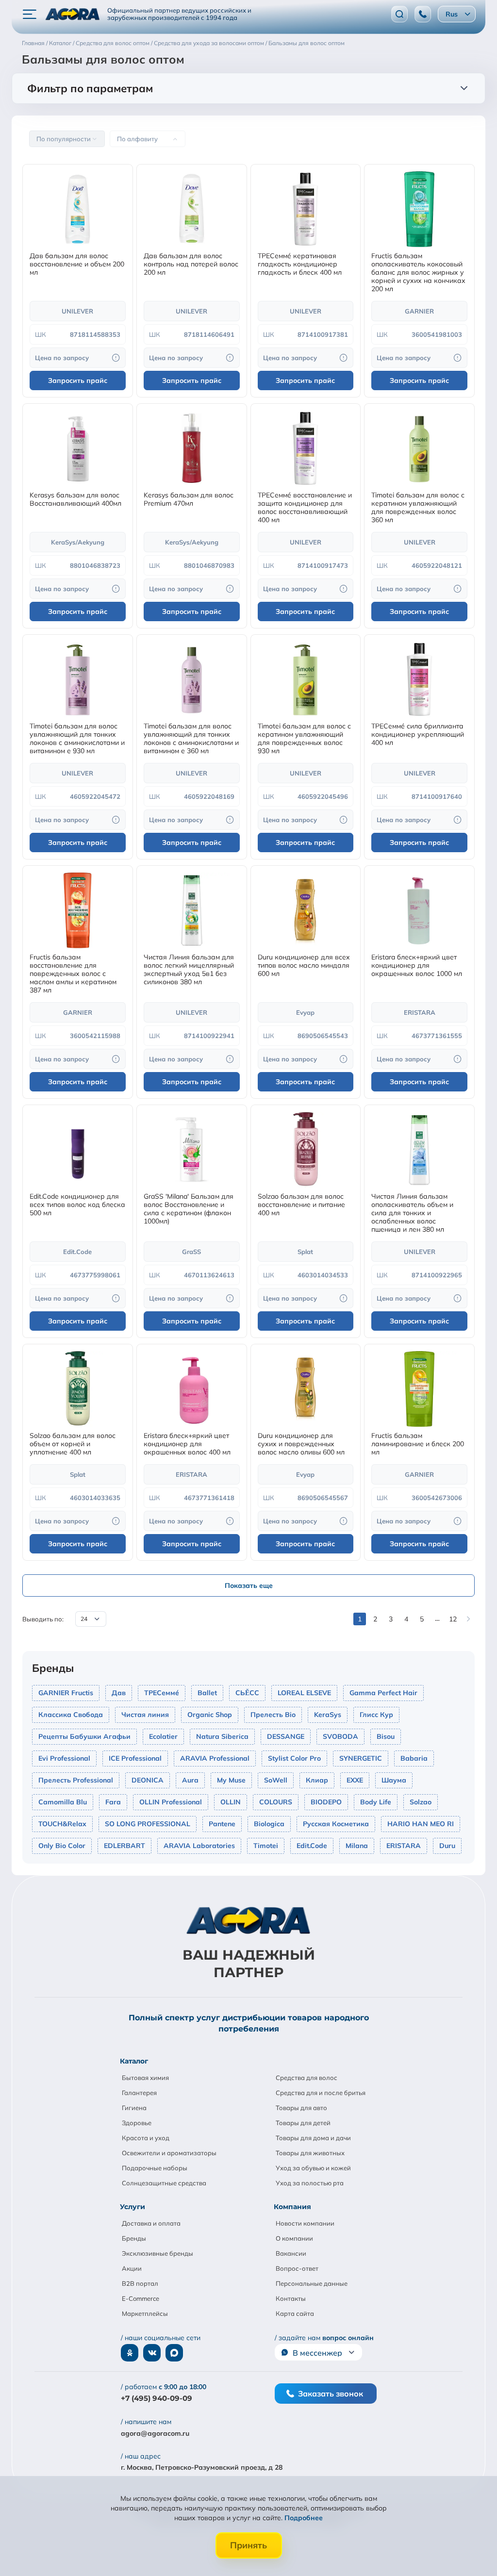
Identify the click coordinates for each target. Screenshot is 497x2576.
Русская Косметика (336, 1824)
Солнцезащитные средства (164, 2183)
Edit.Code (312, 1846)
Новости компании (305, 2223)
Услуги (133, 2207)
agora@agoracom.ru (155, 2433)
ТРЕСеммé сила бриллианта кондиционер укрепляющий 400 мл (418, 735)
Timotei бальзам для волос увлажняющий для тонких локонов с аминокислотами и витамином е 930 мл (77, 739)
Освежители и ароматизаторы (169, 2153)
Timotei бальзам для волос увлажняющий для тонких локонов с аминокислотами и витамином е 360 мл (191, 739)
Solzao (421, 1802)
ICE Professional (135, 1758)
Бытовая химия (145, 2078)
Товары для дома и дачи (313, 2138)
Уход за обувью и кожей (313, 2168)
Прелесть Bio (273, 1715)
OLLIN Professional (171, 1802)
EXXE (355, 1780)
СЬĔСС (247, 1693)
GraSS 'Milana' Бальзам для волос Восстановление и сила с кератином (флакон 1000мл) (189, 1209)
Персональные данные (312, 2283)
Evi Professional (64, 1758)
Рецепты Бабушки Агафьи (84, 1736)
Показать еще (249, 1585)
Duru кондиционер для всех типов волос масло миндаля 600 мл (304, 966)
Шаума (394, 1780)
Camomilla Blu (63, 1802)
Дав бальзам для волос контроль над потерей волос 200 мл (191, 264)
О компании (294, 2238)
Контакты (291, 2298)
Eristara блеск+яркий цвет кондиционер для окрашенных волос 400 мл (187, 1444)
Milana (357, 1846)
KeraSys (328, 1715)
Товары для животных (310, 2153)
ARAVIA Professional (215, 1758)
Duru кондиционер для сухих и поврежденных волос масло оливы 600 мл (301, 1444)
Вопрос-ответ (297, 2268)
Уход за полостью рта (310, 2183)
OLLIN (231, 1802)
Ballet (207, 1693)
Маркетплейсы (145, 2313)
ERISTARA (404, 1846)
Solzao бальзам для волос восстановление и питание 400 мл (301, 1205)
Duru (447, 1846)
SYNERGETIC (361, 1758)
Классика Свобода (71, 1715)
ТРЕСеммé (162, 1693)
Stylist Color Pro (294, 1758)
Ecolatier (163, 1736)
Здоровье (137, 2123)
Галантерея (139, 2093)
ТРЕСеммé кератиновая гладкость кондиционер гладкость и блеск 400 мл (300, 264)
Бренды (134, 2238)
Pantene (222, 1824)
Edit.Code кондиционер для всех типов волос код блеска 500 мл (77, 1205)
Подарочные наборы (155, 2168)
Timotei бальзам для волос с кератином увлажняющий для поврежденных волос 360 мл (418, 508)
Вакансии (291, 2253)
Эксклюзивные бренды (157, 2253)
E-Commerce (141, 2298)
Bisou (386, 1736)
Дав (119, 1693)
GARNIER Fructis (66, 1693)
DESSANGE (286, 1736)
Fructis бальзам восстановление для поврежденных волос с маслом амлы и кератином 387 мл (73, 974)
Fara (113, 1802)
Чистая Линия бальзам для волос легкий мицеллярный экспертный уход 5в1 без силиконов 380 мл (189, 970)
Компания (292, 2207)
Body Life (376, 1802)
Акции (132, 2268)
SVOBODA (340, 1736)
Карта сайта (295, 2313)
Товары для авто (301, 2108)
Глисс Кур (376, 1715)
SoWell (276, 1780)
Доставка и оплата (151, 2223)
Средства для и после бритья (321, 2093)
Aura (190, 1780)
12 (453, 1619)
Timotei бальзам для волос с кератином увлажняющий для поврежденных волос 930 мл (304, 739)
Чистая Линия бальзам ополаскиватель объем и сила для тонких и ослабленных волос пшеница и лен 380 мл (412, 1213)
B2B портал (140, 2283)
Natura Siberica (222, 1736)
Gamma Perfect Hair (383, 1693)
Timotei (266, 1846)
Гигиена (134, 2108)
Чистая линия (145, 1715)
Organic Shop (210, 1715)
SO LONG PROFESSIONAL (148, 1824)
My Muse (231, 1780)
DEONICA (148, 1780)
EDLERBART (124, 1846)
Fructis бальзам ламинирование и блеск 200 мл (418, 1444)
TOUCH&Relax (62, 1824)
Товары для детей (303, 2123)
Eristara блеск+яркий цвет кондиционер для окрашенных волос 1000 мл (417, 966)
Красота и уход (146, 2138)
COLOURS (276, 1802)
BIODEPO (326, 1802)
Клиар (317, 1780)
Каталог (134, 2061)
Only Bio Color (62, 1846)
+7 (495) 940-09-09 (157, 2398)
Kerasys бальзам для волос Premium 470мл (189, 499)
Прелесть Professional (76, 1780)
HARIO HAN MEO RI (421, 1824)
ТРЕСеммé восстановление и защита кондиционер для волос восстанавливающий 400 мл (305, 508)
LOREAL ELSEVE (304, 1693)
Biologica (269, 1824)
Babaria (414, 1758)
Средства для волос (306, 2078)
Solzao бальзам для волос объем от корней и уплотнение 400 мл (73, 1444)
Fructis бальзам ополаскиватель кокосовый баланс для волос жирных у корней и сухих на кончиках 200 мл (418, 272)
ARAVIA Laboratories (199, 1846)
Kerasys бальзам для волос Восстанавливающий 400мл (75, 499)
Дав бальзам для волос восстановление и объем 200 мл (77, 264)
